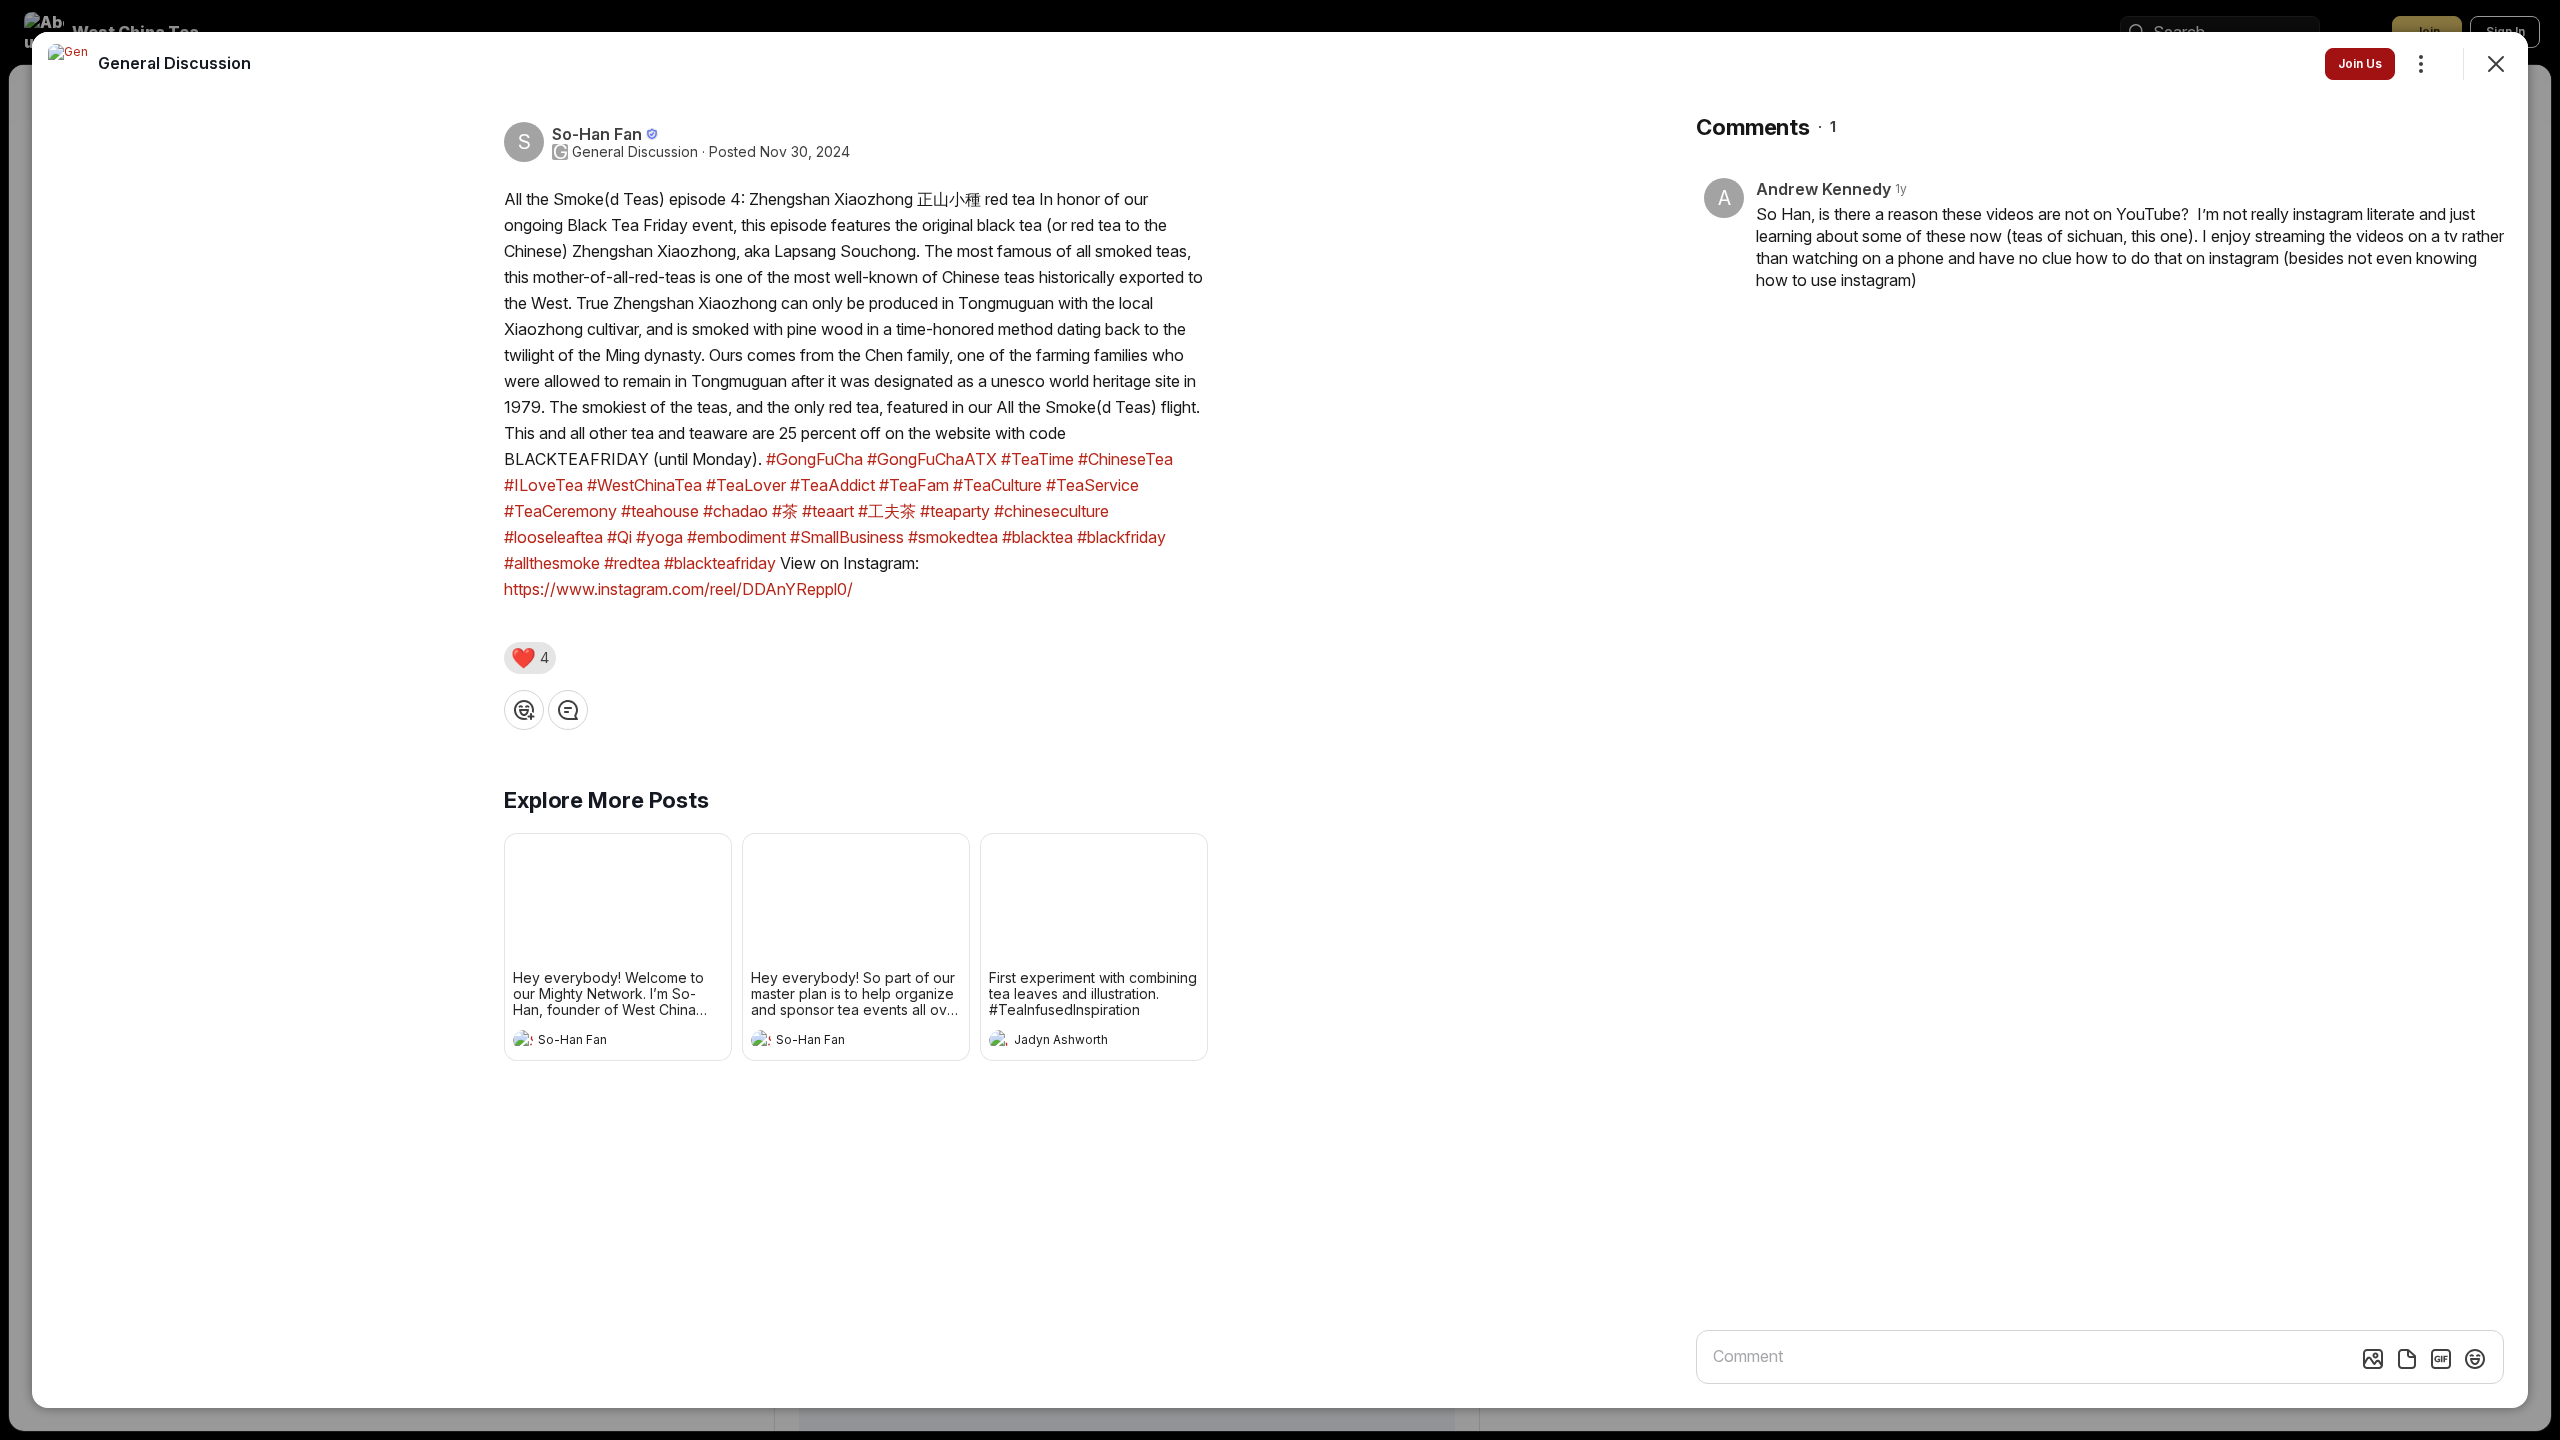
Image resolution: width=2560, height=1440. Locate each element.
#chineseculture (1051, 511)
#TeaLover (746, 485)
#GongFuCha (814, 459)
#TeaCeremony (560, 511)
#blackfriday (1121, 537)
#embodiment (736, 537)
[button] (530, 658)
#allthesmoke (552, 563)
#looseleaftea (553, 537)
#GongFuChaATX (932, 459)
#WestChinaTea (644, 485)
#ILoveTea (543, 485)
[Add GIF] (2441, 1359)
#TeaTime (1037, 459)
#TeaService (1092, 485)
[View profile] (523, 1040)
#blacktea (1037, 537)
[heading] (598, 1042)
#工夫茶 (887, 511)
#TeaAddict (832, 485)
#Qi (619, 537)
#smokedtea (953, 537)
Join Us (2360, 63)
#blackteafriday (720, 563)
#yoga (659, 537)
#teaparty (955, 511)
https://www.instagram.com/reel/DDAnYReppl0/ (678, 589)
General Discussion (635, 152)
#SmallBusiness (847, 537)
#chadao (735, 511)
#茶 (785, 511)
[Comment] (568, 710)
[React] (524, 710)
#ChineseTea (1125, 459)
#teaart (828, 511)
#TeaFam (914, 485)
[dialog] (1280, 720)
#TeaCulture (997, 485)
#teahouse (660, 511)
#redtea (632, 563)
